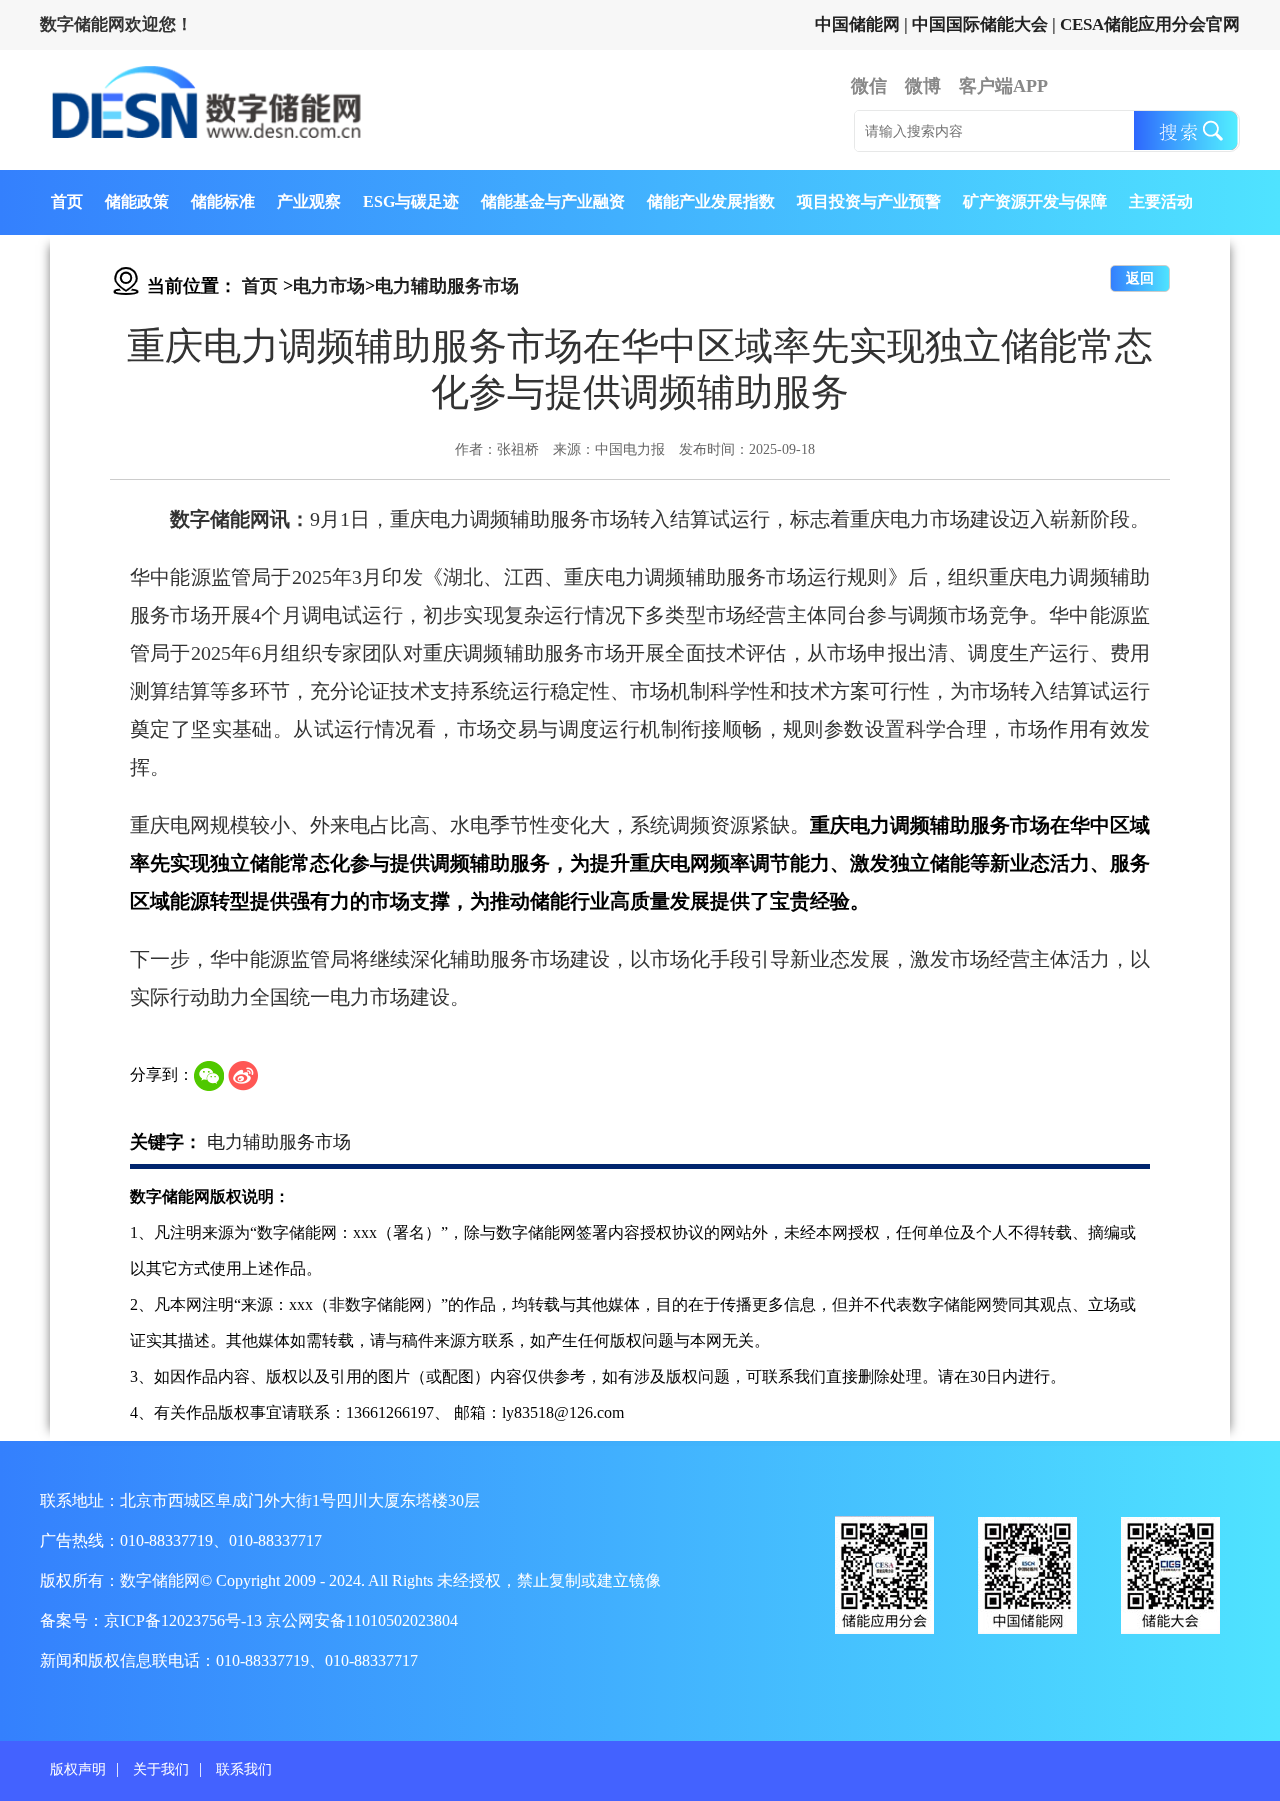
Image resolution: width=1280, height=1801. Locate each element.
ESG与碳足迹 (411, 201)
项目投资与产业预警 (869, 201)
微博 (923, 86)
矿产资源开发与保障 (1035, 201)
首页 (67, 201)
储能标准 (223, 201)
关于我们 (161, 1769)
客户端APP (1003, 86)
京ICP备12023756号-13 (185, 1620)
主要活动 (1161, 201)
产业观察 (309, 201)
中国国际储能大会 (980, 24)
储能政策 (137, 201)
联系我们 (244, 1769)
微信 (869, 86)
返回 (1140, 278)
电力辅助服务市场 (447, 286)
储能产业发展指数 (711, 201)
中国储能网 (857, 24)
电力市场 (329, 286)
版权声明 (78, 1769)
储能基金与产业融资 (553, 201)
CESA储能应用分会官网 (1150, 24)
